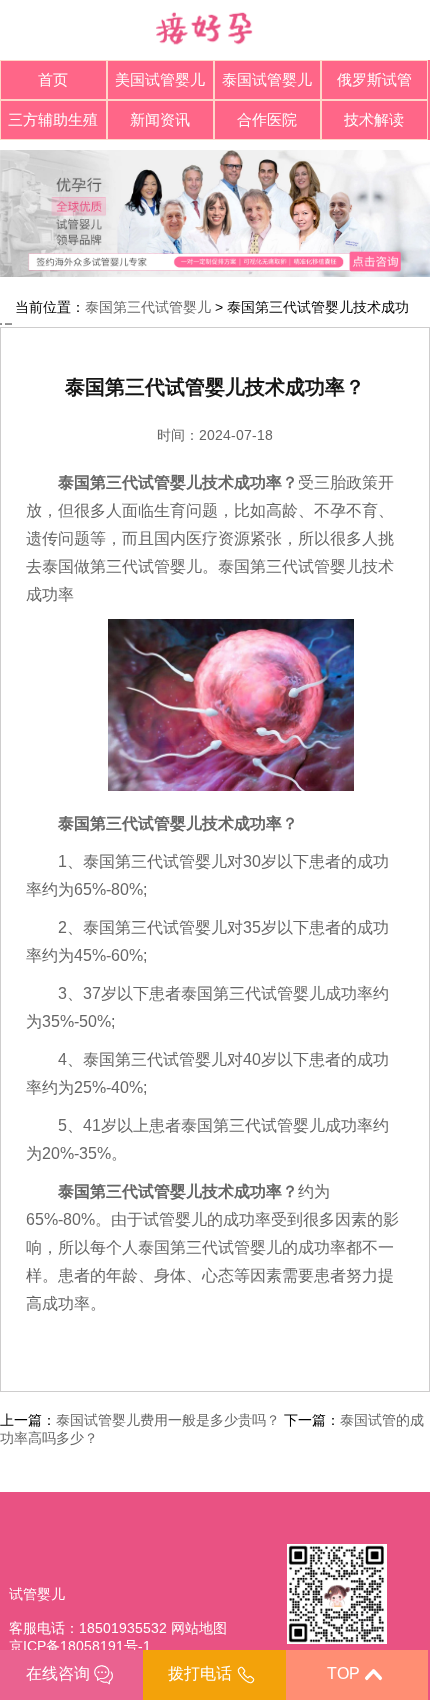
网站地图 (199, 1628)
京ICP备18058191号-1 (80, 1646)
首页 (53, 79)
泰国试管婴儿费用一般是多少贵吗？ (168, 1420)
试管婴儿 (37, 1594)
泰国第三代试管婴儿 (148, 307)
